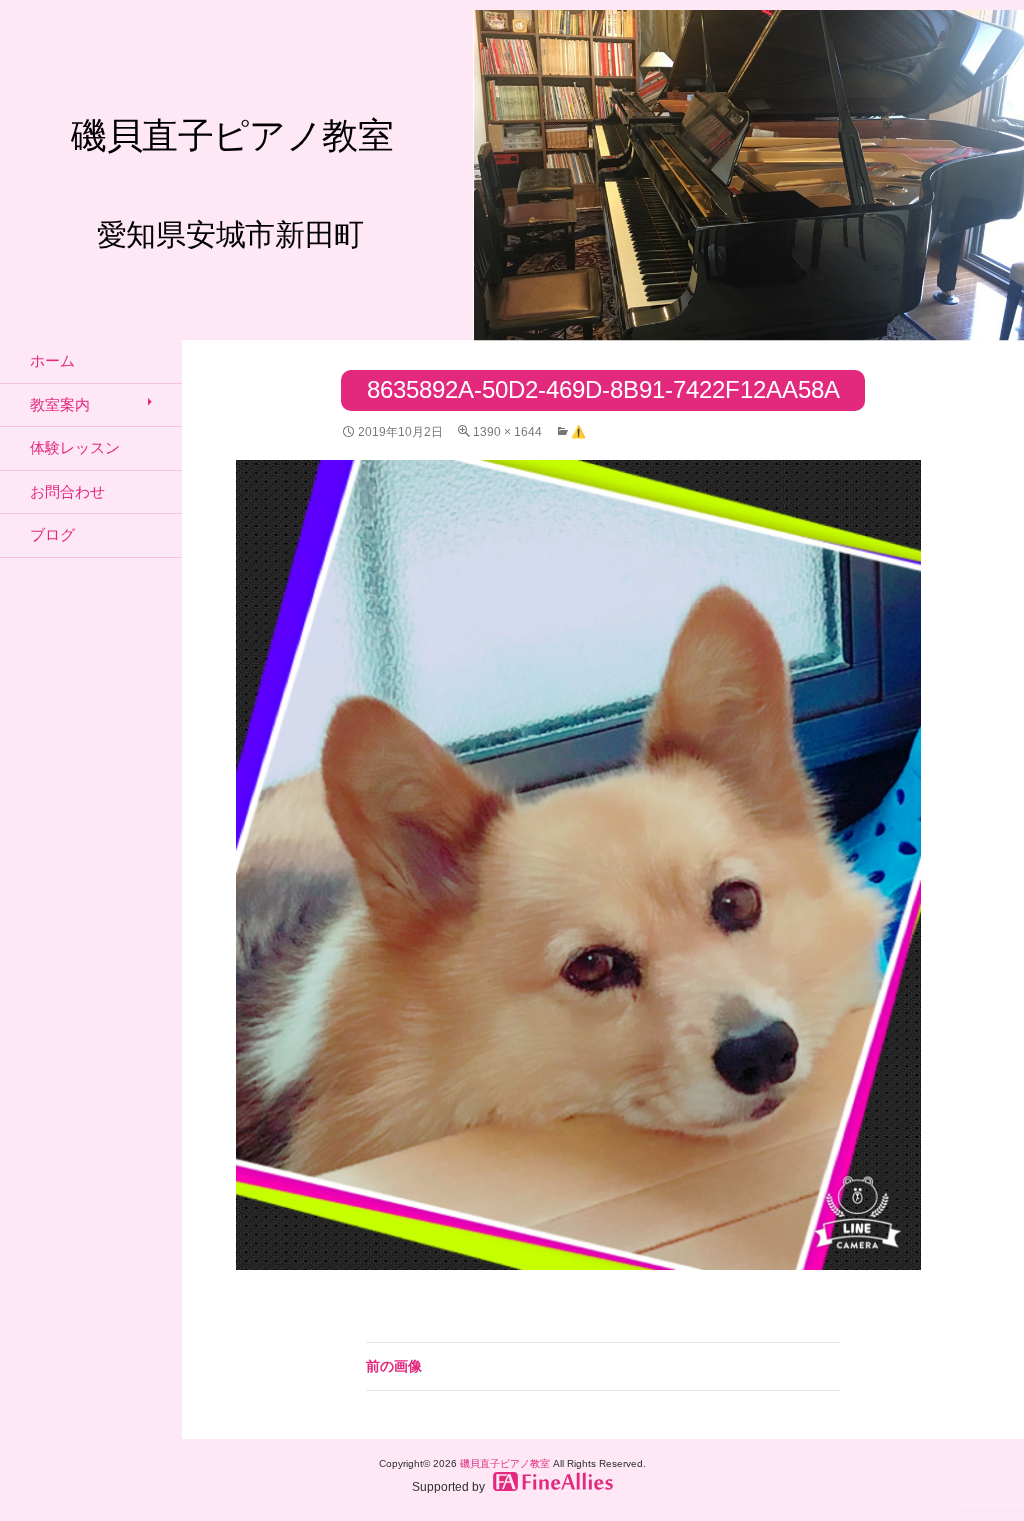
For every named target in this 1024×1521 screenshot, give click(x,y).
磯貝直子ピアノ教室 (505, 1463)
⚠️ (578, 432)
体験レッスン (75, 447)
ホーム (52, 360)
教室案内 (60, 404)
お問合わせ (67, 491)
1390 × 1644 (507, 432)
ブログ (52, 534)
